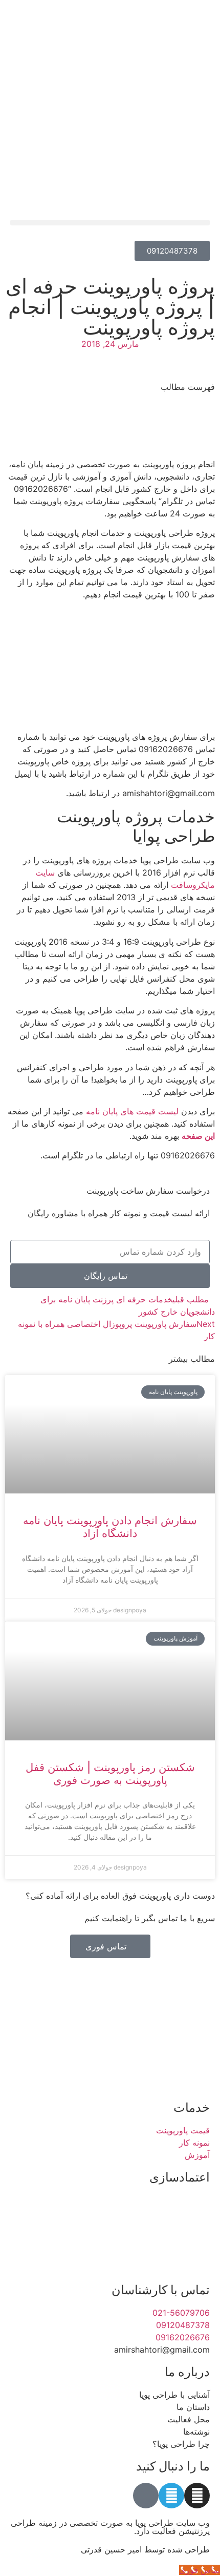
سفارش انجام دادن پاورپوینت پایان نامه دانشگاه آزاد (110, 1527)
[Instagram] (197, 2496)
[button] (110, 223)
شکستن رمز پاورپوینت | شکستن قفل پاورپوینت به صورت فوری (110, 1774)
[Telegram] (171, 2496)
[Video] (146, 2496)
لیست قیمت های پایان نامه (132, 1111)
